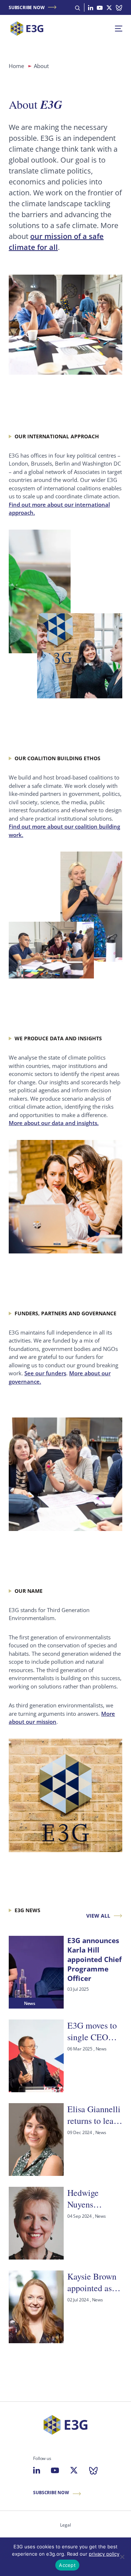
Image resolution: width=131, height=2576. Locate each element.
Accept (67, 2565)
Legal (65, 2525)
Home (16, 66)
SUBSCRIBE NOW (27, 7)
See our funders (45, 1373)
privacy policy (104, 2554)
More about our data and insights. (54, 1123)
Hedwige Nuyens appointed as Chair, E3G (90, 2199)
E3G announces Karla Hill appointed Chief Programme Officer (94, 1959)
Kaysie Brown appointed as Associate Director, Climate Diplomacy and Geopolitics (94, 2282)
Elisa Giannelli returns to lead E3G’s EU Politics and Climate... (94, 2115)
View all (98, 1916)
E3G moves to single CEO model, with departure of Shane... (92, 2031)
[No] (122, 2557)
